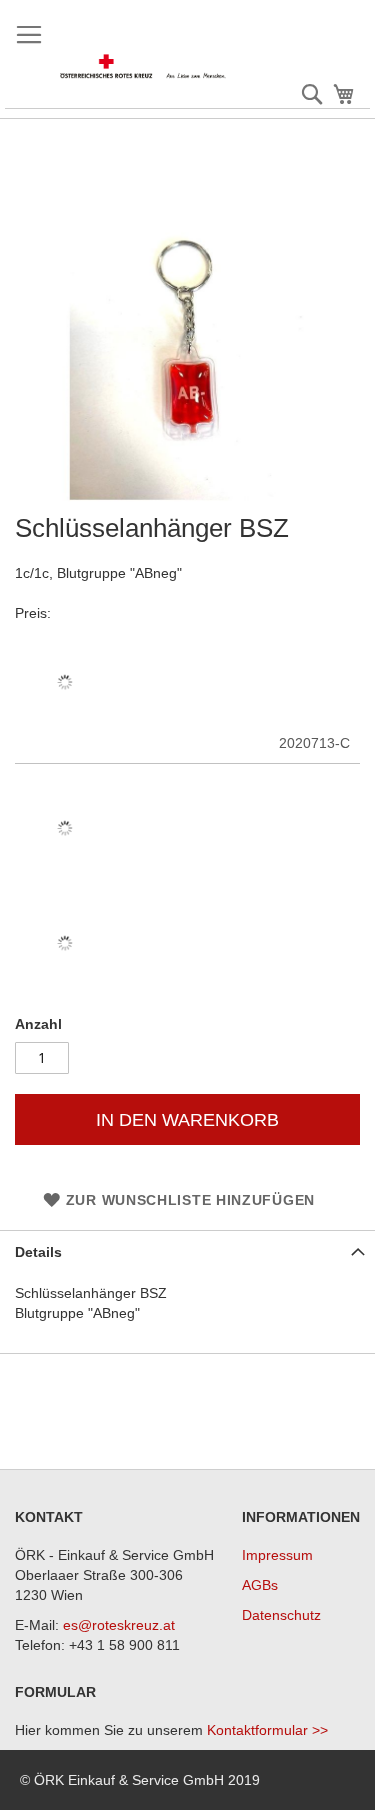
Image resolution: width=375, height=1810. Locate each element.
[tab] (187, 1251)
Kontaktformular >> (267, 1730)
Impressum (277, 1555)
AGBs (260, 1585)
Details (38, 1252)
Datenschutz (281, 1615)
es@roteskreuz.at (119, 1625)
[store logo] (144, 66)
